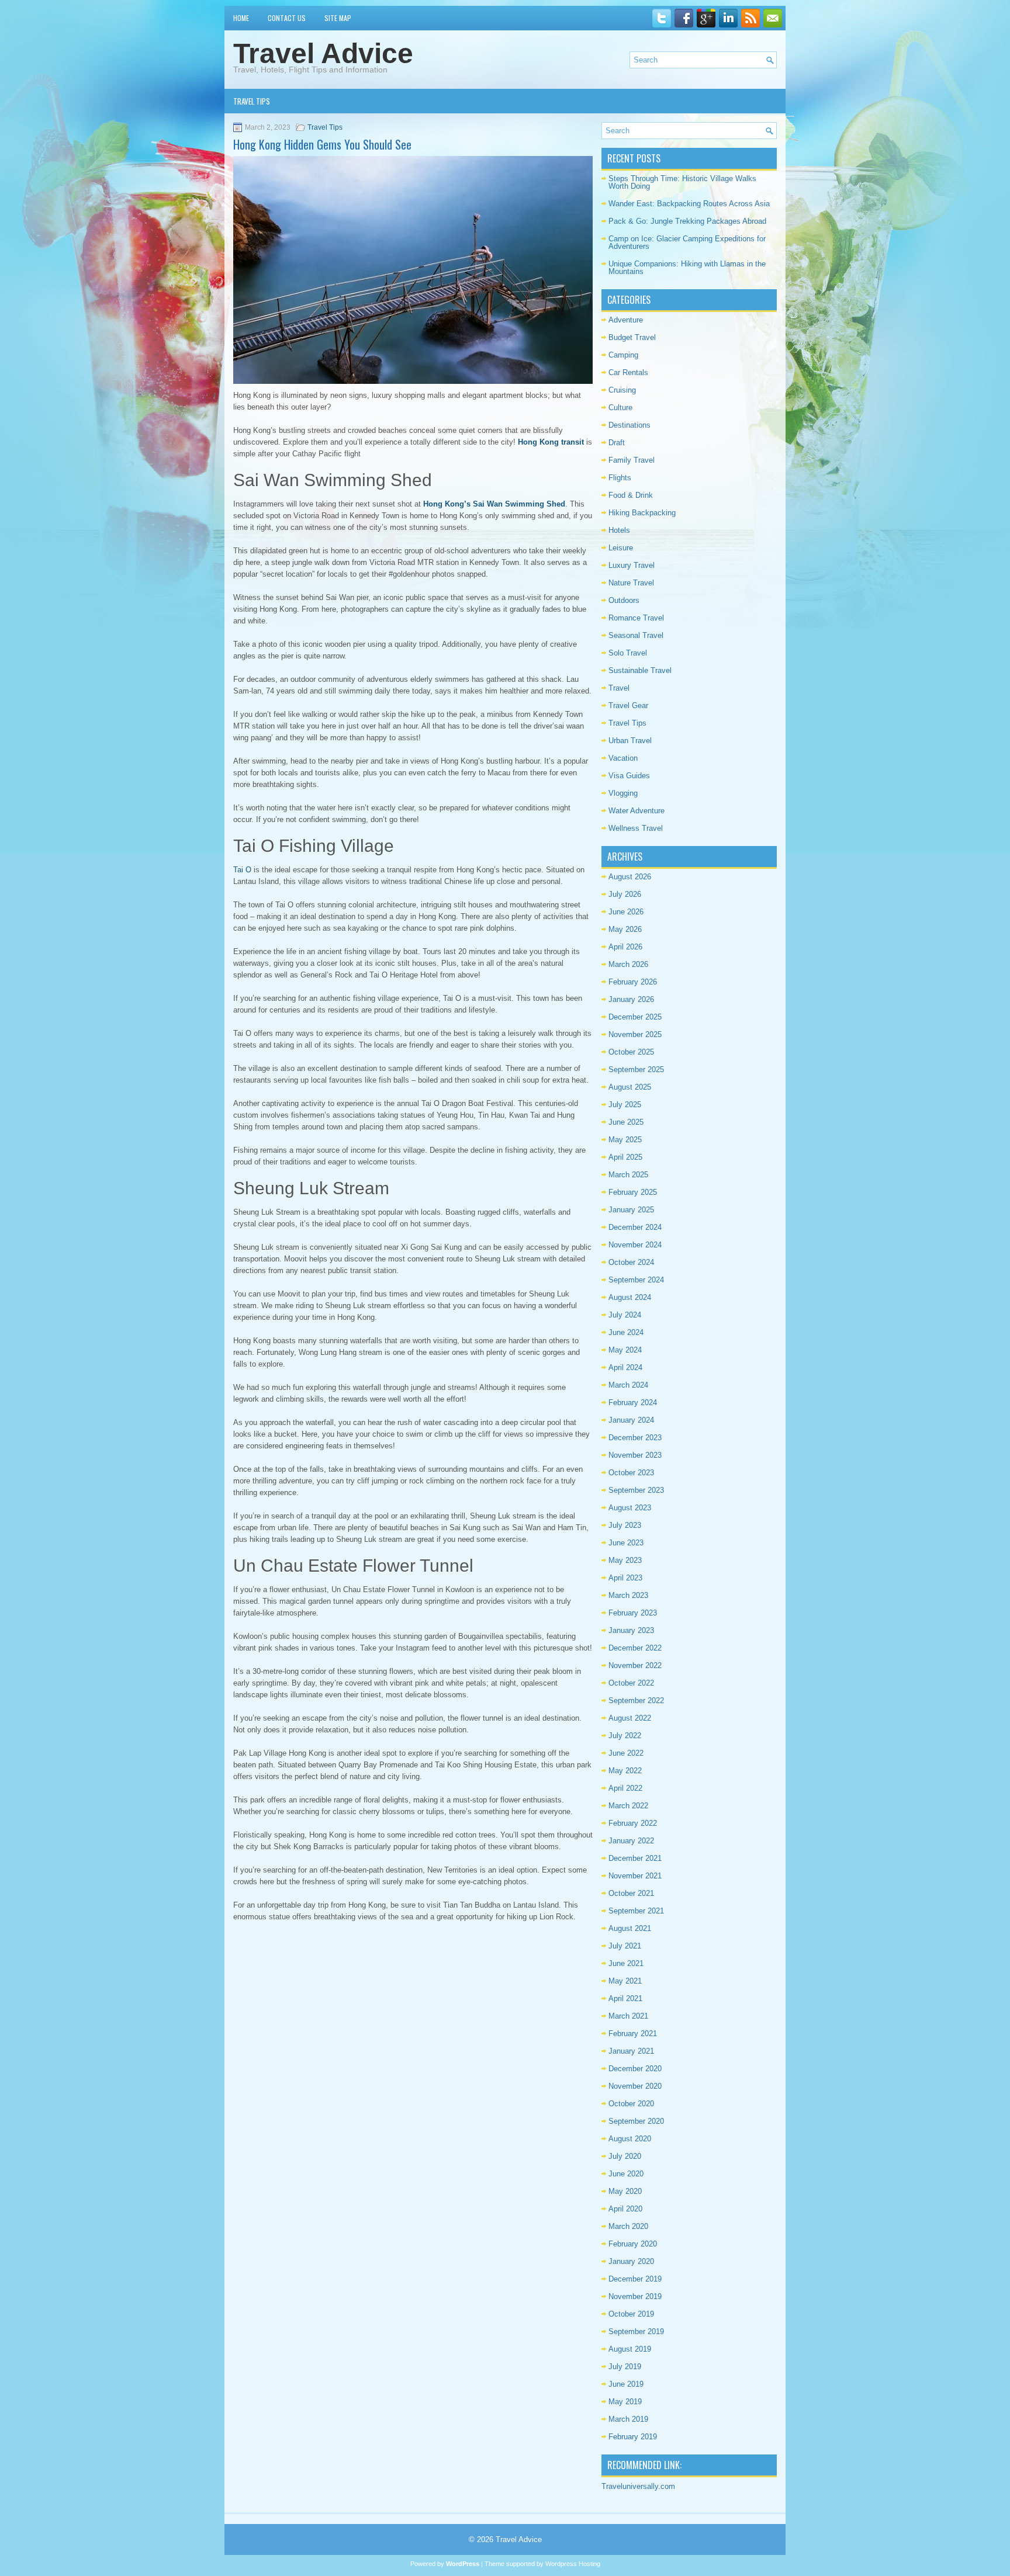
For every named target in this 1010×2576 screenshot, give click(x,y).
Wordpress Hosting (573, 2564)
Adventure (626, 320)
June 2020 (626, 2174)
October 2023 (631, 1473)
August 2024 (630, 1297)
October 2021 (631, 1893)
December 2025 (635, 1017)
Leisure (621, 548)
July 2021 (625, 1946)
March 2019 (628, 2419)
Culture (620, 408)
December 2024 (635, 1227)
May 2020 (625, 2191)
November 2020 (635, 2086)
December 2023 (635, 1438)
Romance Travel (636, 618)
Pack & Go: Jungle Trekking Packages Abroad (687, 221)
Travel (619, 688)
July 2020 (625, 2156)
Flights (620, 478)
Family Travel (632, 460)
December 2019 (635, 2279)
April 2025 (625, 1157)
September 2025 (636, 1069)
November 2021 (635, 1876)
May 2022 (625, 1771)
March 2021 (628, 2016)
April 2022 (625, 1788)
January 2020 (631, 2261)
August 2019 (630, 2349)
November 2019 (635, 2296)
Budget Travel (632, 337)
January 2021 (631, 2051)
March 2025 (628, 1175)
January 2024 (631, 1420)
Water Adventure (637, 811)
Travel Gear (628, 705)
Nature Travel (631, 583)
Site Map (338, 18)
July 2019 (625, 2367)
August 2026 (630, 877)
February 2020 (633, 2244)
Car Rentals (628, 372)
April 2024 (625, 1367)
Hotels (619, 530)
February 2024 (633, 1403)
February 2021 (633, 2034)
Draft (617, 443)
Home (241, 18)
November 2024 (635, 1245)
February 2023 (633, 1613)
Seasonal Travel (636, 635)
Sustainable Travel (640, 670)
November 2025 (635, 1034)
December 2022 (635, 1648)
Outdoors (624, 600)
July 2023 (625, 1525)
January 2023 (631, 1630)
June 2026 (626, 912)
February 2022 (633, 1823)
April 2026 (625, 947)
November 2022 (635, 1665)
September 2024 (636, 1280)
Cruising (622, 390)
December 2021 (635, 1858)
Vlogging (623, 793)
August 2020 (630, 2139)
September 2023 (636, 1490)
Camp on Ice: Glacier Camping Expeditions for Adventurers (687, 242)
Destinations (629, 425)
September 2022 (636, 1700)
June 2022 (626, 1753)
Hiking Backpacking (642, 513)
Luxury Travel (632, 565)
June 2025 (626, 1122)
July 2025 (625, 1105)
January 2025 (631, 1210)
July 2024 (625, 1315)
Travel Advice (323, 53)
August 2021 (630, 1928)
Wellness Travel (636, 828)
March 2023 (628, 1595)
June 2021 (626, 1963)
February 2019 (633, 2437)
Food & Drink (631, 495)
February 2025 (633, 1192)
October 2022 (631, 1683)
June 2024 (626, 1332)
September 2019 (636, 2331)
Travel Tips (252, 101)
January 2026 (631, 999)
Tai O (242, 870)
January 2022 (631, 1841)
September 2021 (636, 1911)
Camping (623, 355)
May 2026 (625, 929)
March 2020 (628, 2226)
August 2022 (630, 1718)
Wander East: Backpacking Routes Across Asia (689, 204)
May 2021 (625, 1981)
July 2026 (625, 894)
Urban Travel (630, 741)
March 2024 (628, 1385)
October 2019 (631, 2314)
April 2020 (625, 2209)
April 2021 (625, 1998)
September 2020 (636, 2121)
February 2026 (633, 982)
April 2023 (625, 1578)
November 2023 (635, 1455)
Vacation (623, 758)
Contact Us (287, 18)
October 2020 (631, 2104)
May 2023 (625, 1560)
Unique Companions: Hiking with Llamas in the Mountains (687, 268)
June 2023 (626, 1543)
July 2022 (625, 1736)
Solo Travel (628, 653)
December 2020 (635, 2069)
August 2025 (630, 1087)
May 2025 (625, 1140)
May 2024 (625, 1350)
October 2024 (631, 1262)
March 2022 (628, 1806)
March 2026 (628, 964)
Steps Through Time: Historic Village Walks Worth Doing (682, 182)
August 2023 (630, 1508)
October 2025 (631, 1052)
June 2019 (626, 2384)
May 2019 (625, 2402)
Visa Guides (629, 776)
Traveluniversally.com (638, 2486)
